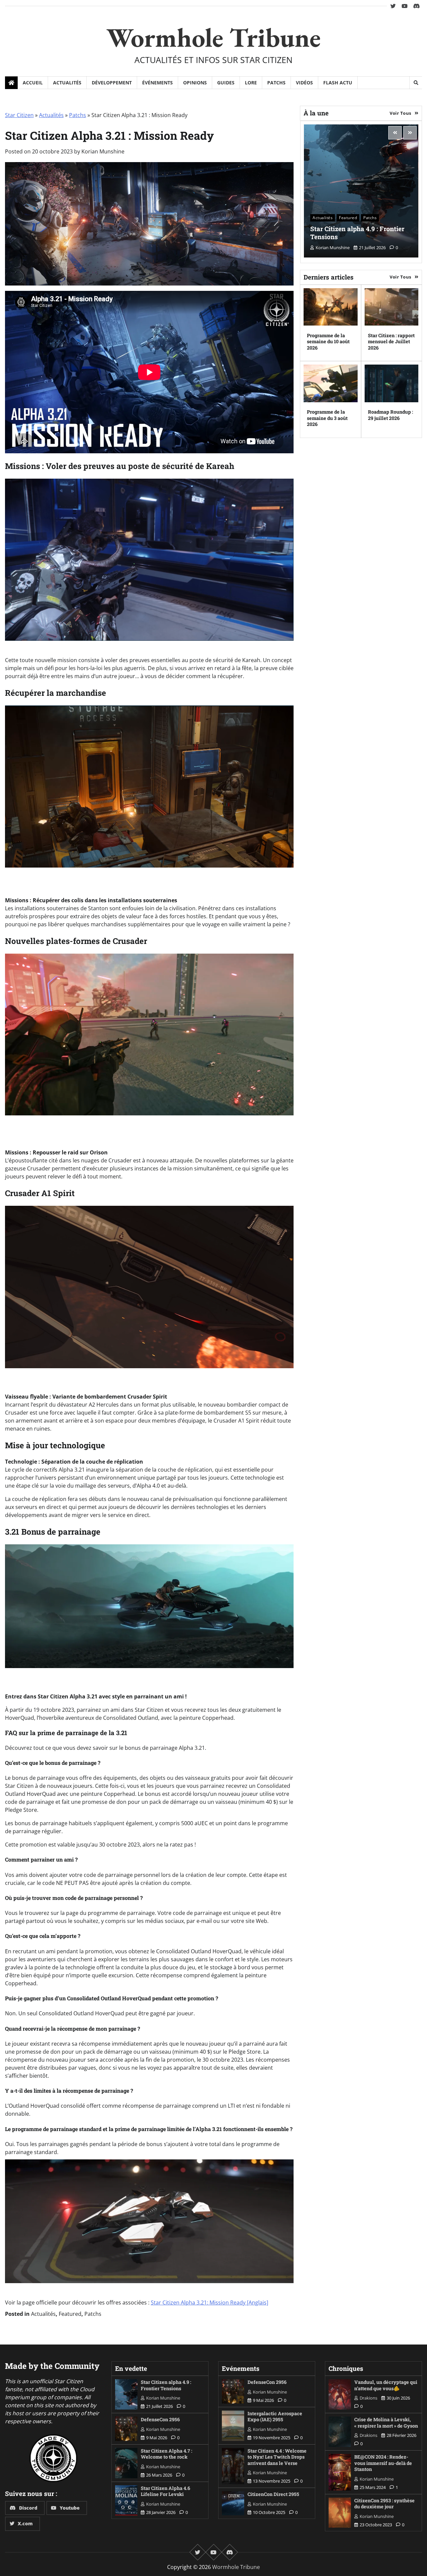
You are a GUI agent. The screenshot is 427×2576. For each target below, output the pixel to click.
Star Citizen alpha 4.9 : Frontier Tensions (357, 233)
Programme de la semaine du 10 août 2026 (328, 341)
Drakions (368, 2398)
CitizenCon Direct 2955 (273, 2494)
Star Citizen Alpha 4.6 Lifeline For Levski (165, 2491)
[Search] (416, 83)
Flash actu (338, 83)
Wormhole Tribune (213, 37)
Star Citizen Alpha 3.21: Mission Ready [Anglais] (209, 2302)
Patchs (276, 83)
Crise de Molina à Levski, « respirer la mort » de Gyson (386, 2423)
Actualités (67, 83)
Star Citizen (19, 115)
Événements (157, 83)
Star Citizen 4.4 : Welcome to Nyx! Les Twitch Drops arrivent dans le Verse (277, 2457)
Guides (226, 83)
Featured (70, 2314)
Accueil (33, 83)
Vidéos (304, 83)
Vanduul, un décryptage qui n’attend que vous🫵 (386, 2385)
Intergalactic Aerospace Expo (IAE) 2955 (275, 2417)
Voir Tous (400, 113)
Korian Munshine (103, 151)
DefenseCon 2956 (160, 2419)
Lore (251, 83)
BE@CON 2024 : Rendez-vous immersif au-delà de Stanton (383, 2463)
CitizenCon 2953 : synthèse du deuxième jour (384, 2504)
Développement (112, 83)
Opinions (195, 83)
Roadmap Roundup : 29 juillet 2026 (390, 415)
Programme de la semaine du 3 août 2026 (327, 418)
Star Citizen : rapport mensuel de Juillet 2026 (391, 341)
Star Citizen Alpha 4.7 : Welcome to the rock (166, 2454)
